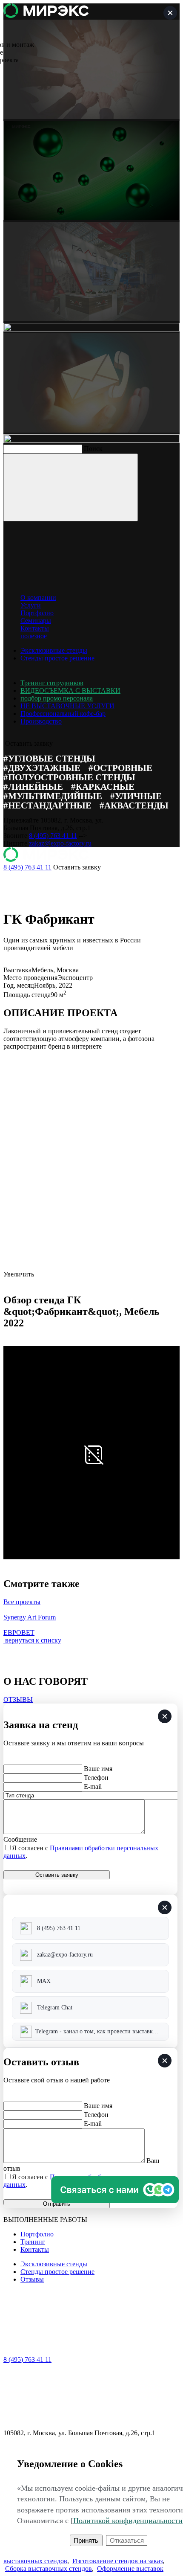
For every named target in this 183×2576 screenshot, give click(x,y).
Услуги (31, 605)
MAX (44, 1981)
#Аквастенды (134, 805)
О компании (38, 597)
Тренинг (33, 2242)
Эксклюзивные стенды (54, 650)
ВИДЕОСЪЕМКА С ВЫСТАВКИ (70, 691)
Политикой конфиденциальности (128, 2521)
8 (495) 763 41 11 (53, 836)
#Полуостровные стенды (69, 777)
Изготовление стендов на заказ (117, 2561)
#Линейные (33, 786)
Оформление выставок (130, 2569)
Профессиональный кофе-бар (63, 714)
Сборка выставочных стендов (49, 2569)
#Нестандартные (47, 805)
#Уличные (136, 796)
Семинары (36, 621)
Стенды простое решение (57, 658)
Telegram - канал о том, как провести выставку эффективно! (102, 2031)
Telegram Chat (55, 2008)
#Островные (120, 768)
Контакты (35, 628)
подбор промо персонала (57, 698)
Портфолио (37, 613)
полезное (34, 636)
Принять (86, 2540)
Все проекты (22, 1602)
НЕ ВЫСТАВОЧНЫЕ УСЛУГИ (67, 706)
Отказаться (127, 2540)
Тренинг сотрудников (52, 683)
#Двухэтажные (42, 768)
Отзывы (32, 2279)
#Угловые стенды (49, 758)
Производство (41, 721)
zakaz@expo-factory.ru (60, 843)
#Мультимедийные (53, 796)
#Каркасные (103, 786)
